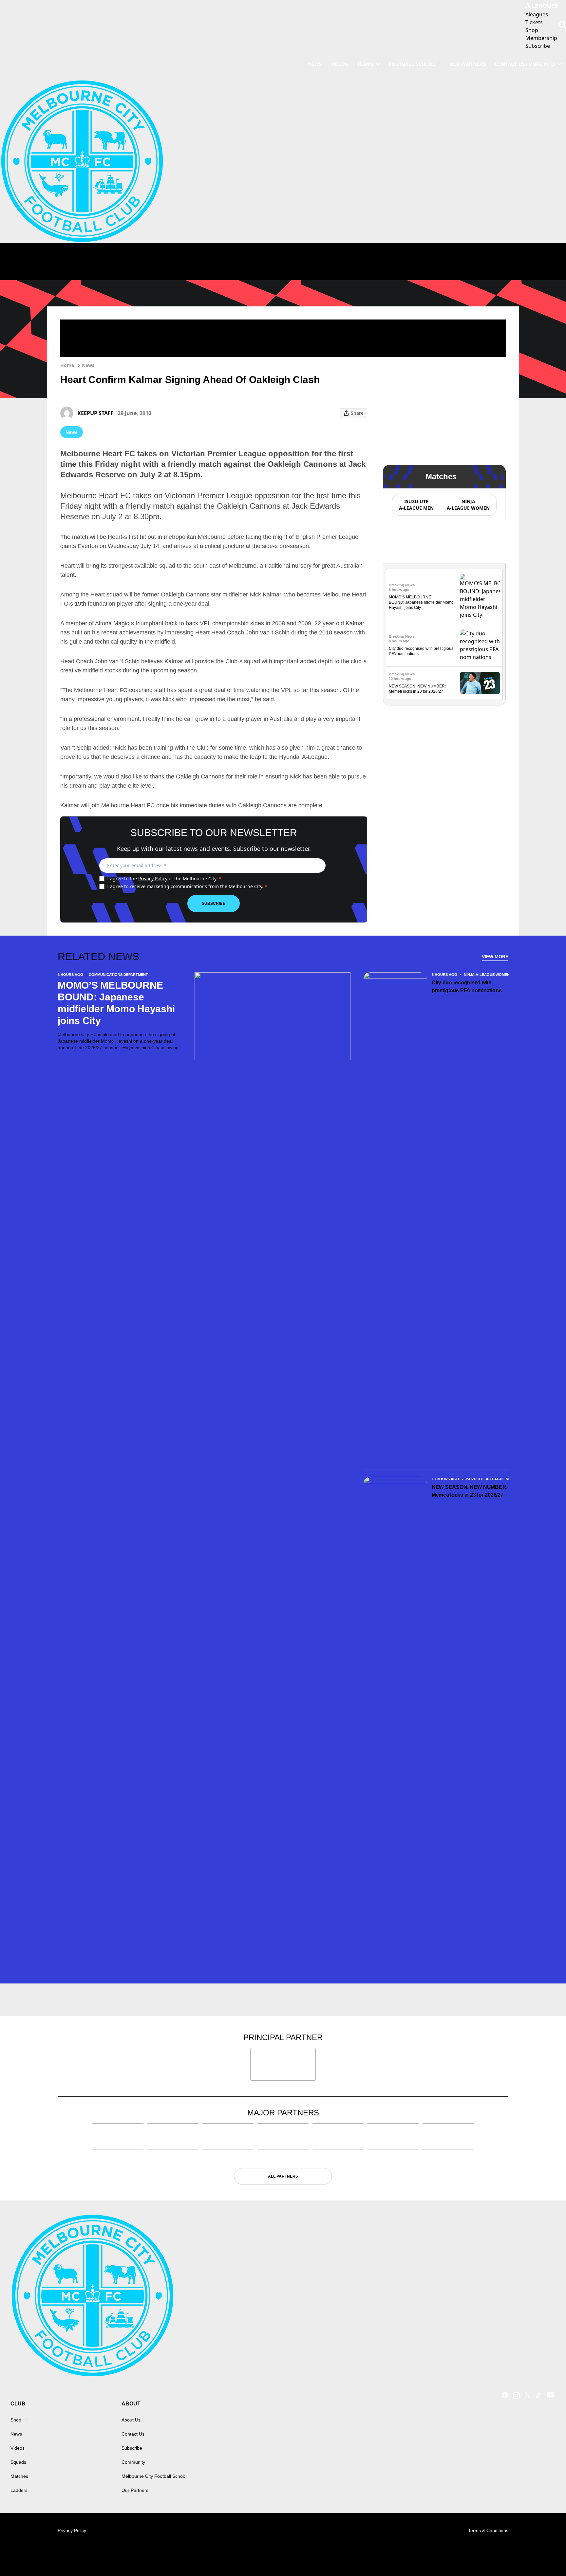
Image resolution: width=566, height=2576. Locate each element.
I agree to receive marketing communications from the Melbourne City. (187, 886)
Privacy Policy (153, 878)
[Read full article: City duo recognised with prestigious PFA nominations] (480, 645)
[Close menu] (546, 2556)
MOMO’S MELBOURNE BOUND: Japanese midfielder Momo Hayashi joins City (421, 602)
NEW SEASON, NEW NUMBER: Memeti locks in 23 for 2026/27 (470, 1491)
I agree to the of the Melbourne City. (164, 878)
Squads (18, 2462)
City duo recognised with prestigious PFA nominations (467, 987)
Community (133, 2462)
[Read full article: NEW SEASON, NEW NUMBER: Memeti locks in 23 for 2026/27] (480, 683)
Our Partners (468, 64)
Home (67, 365)
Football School (412, 64)
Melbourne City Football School (154, 2476)
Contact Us (133, 2434)
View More (495, 957)
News (315, 64)
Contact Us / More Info (525, 64)
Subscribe (214, 904)
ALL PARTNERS (283, 2176)
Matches (19, 2476)
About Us (131, 2420)
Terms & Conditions (488, 2530)
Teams (365, 64)
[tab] (416, 505)
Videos (339, 64)
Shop (16, 2420)
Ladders (19, 2490)
